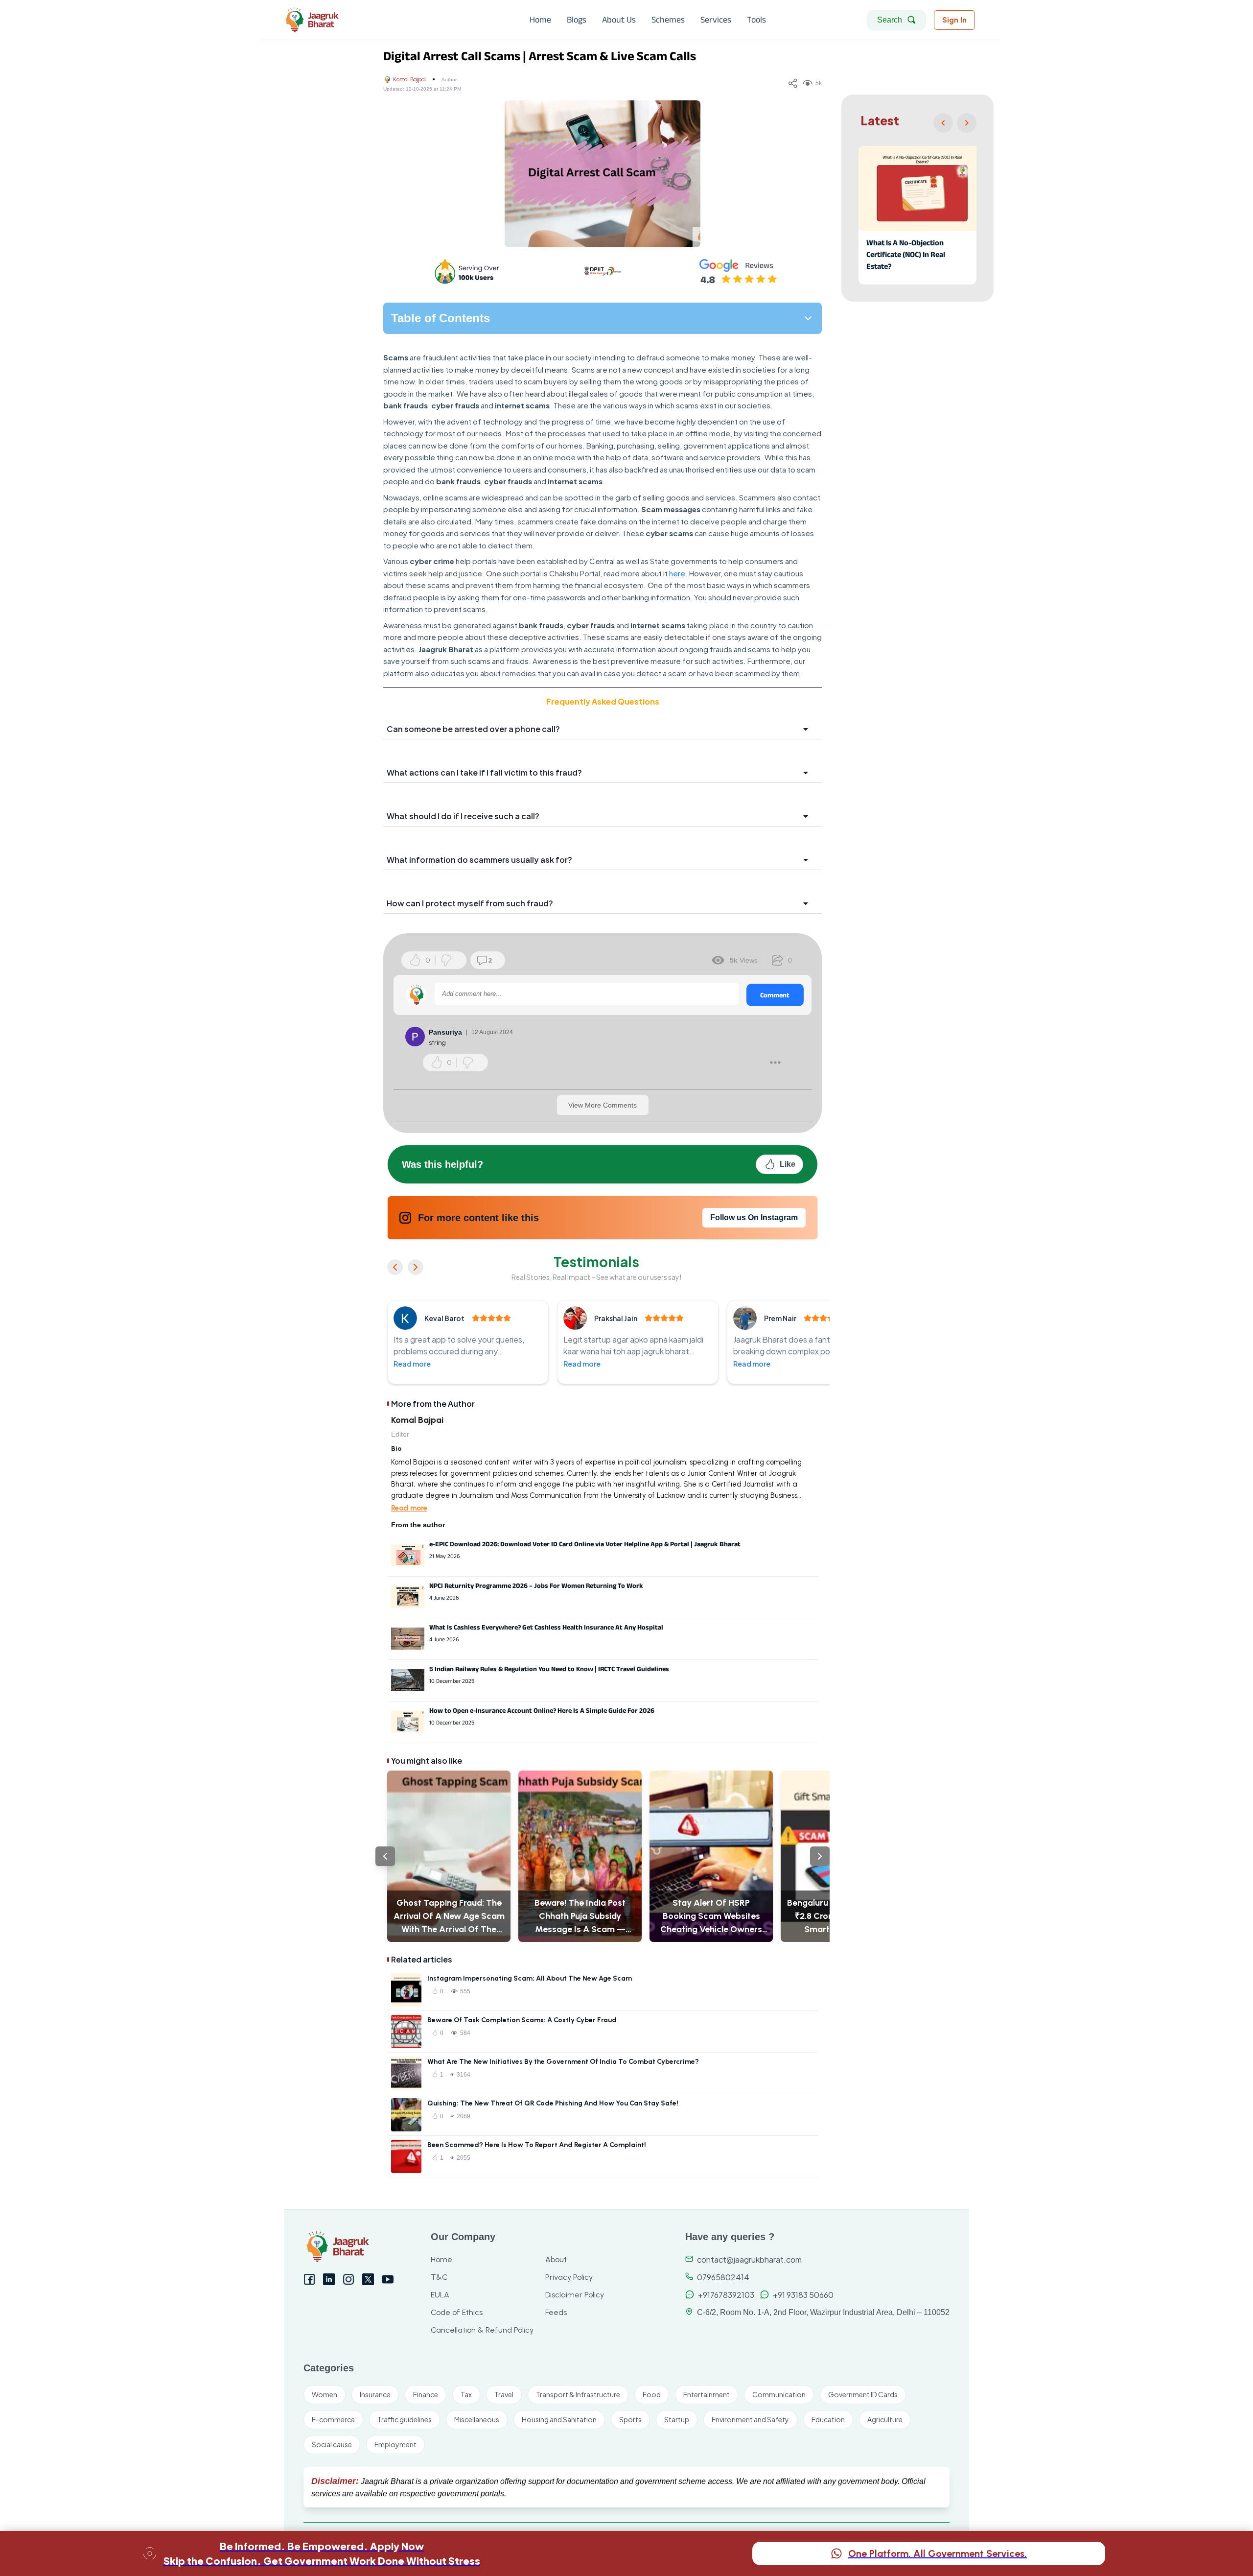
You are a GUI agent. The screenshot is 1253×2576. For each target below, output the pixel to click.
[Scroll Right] (820, 1856)
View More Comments (603, 1105)
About (556, 2259)
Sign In (954, 20)
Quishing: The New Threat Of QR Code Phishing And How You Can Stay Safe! (553, 2103)
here (677, 573)
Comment (775, 995)
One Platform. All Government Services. (938, 2553)
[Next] (967, 123)
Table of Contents (441, 318)
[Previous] (943, 123)
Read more (412, 1364)
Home (441, 2259)
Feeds (556, 2312)
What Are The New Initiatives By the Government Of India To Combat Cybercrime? (563, 2062)
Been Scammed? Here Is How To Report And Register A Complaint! (537, 2145)
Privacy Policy (569, 2277)
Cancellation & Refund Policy (482, 2330)
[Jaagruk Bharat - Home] (356, 20)
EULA (440, 2295)
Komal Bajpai (409, 79)
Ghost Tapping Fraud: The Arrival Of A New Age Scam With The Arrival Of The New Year (449, 1917)
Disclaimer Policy (575, 2295)
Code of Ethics (457, 2312)
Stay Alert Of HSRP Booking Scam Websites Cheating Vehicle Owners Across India (711, 1917)
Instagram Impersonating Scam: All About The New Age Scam (530, 1978)
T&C (439, 2277)
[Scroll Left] (385, 1856)
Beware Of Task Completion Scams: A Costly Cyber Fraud (522, 2020)
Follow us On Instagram (754, 1217)
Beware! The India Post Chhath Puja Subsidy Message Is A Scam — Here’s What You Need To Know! (580, 1917)
